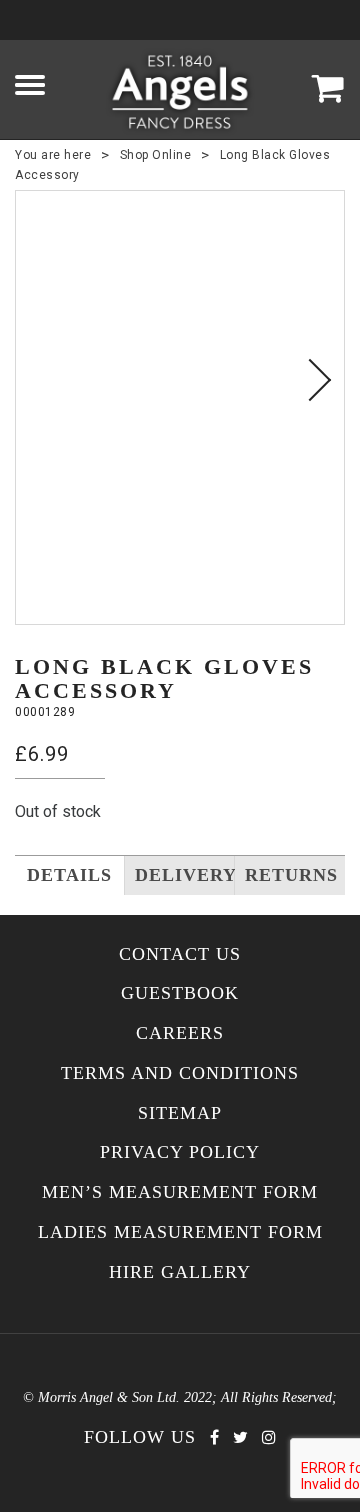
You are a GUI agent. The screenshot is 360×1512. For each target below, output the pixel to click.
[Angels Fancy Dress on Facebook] (214, 1437)
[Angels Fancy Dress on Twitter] (240, 1437)
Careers (180, 1033)
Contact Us (180, 954)
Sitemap (180, 1113)
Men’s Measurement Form (180, 1192)
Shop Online (156, 155)
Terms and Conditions (180, 1073)
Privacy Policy (180, 1152)
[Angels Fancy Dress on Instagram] (269, 1437)
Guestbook (180, 993)
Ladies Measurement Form (180, 1232)
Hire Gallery (180, 1272)
